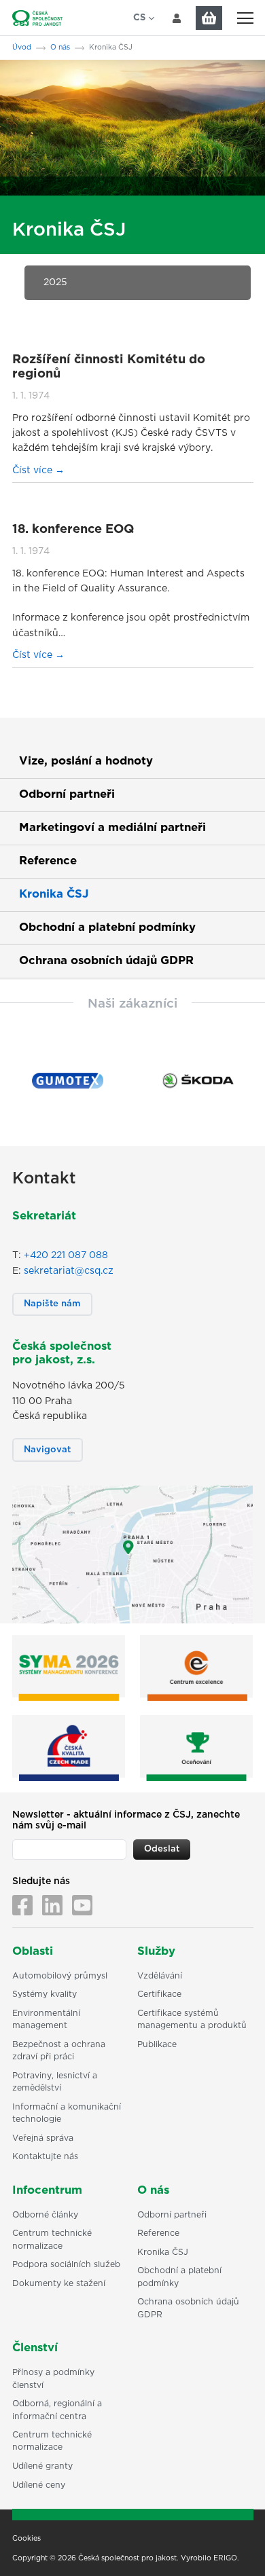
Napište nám (52, 1304)
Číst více (34, 471)
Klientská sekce (177, 18)
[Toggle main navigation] (245, 18)
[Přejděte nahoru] (237, 2548)
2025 (55, 282)
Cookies (26, 2539)
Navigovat (47, 1450)
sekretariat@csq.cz (69, 1271)
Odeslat (162, 1849)
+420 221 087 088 (66, 1255)
